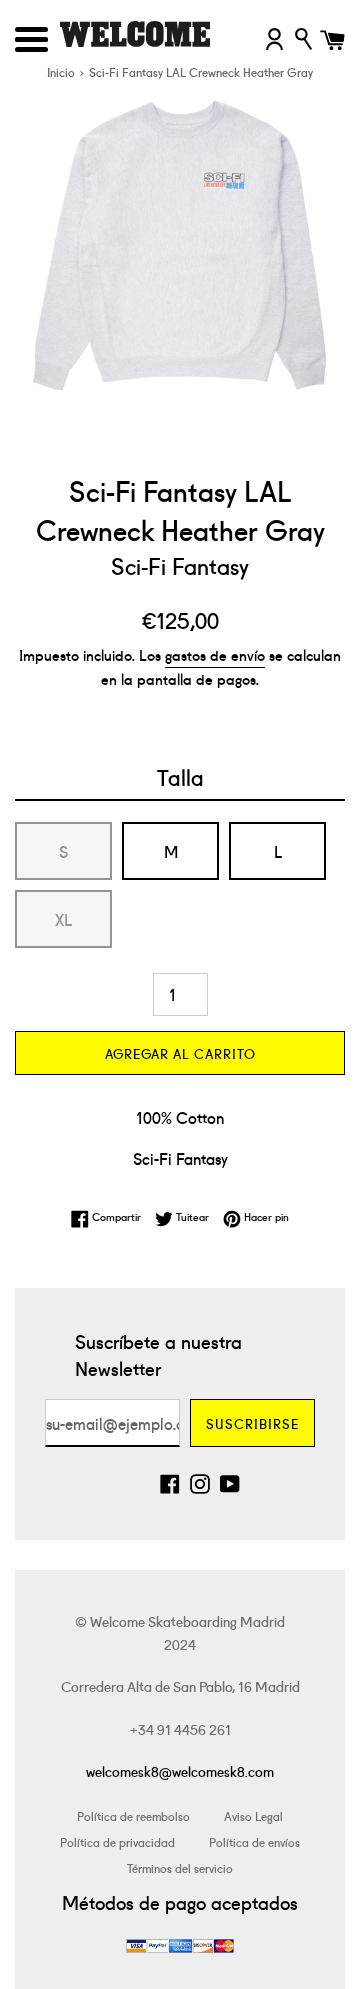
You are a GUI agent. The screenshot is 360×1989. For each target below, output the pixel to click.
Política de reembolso (133, 1815)
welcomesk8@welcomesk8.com (180, 1771)
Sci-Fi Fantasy (180, 565)
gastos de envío (215, 654)
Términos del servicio (180, 1867)
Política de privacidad (117, 1841)
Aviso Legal (253, 1815)
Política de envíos (254, 1841)
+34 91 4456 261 (180, 1729)
